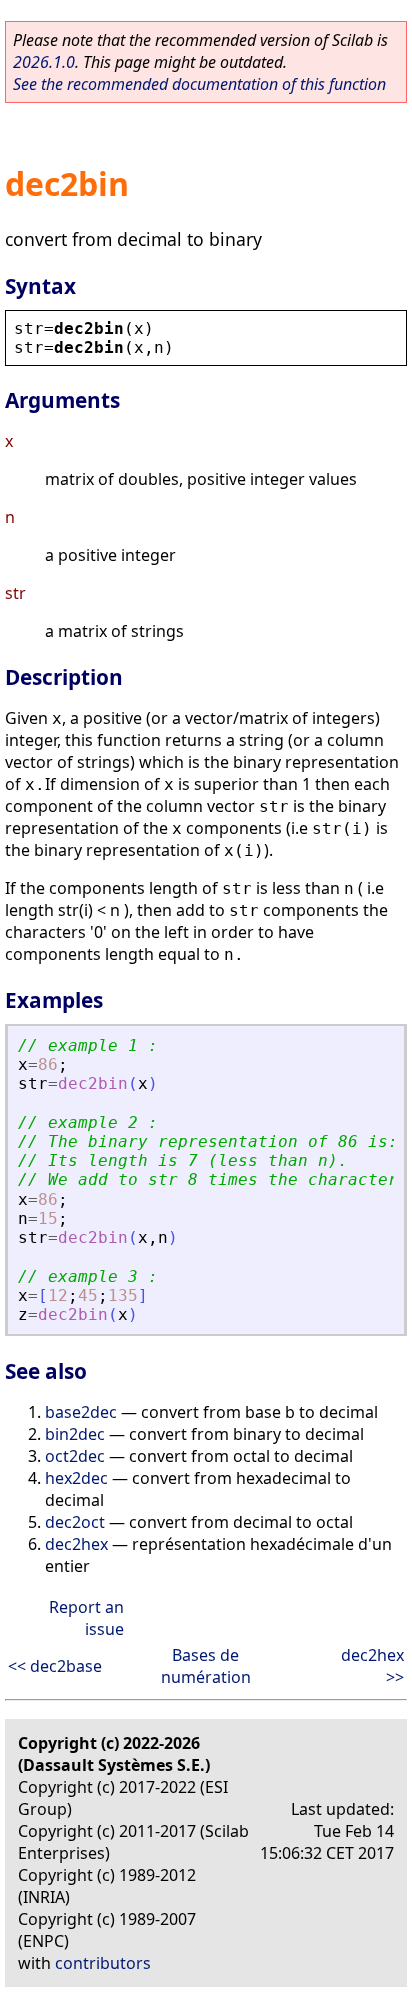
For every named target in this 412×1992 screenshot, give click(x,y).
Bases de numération (206, 1666)
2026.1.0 (44, 62)
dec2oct (75, 1522)
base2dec (81, 1412)
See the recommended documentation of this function (199, 84)
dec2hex (76, 1544)
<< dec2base (55, 1666)
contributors (103, 1963)
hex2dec (76, 1478)
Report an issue (86, 1618)
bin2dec (75, 1434)
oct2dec (75, 1456)
